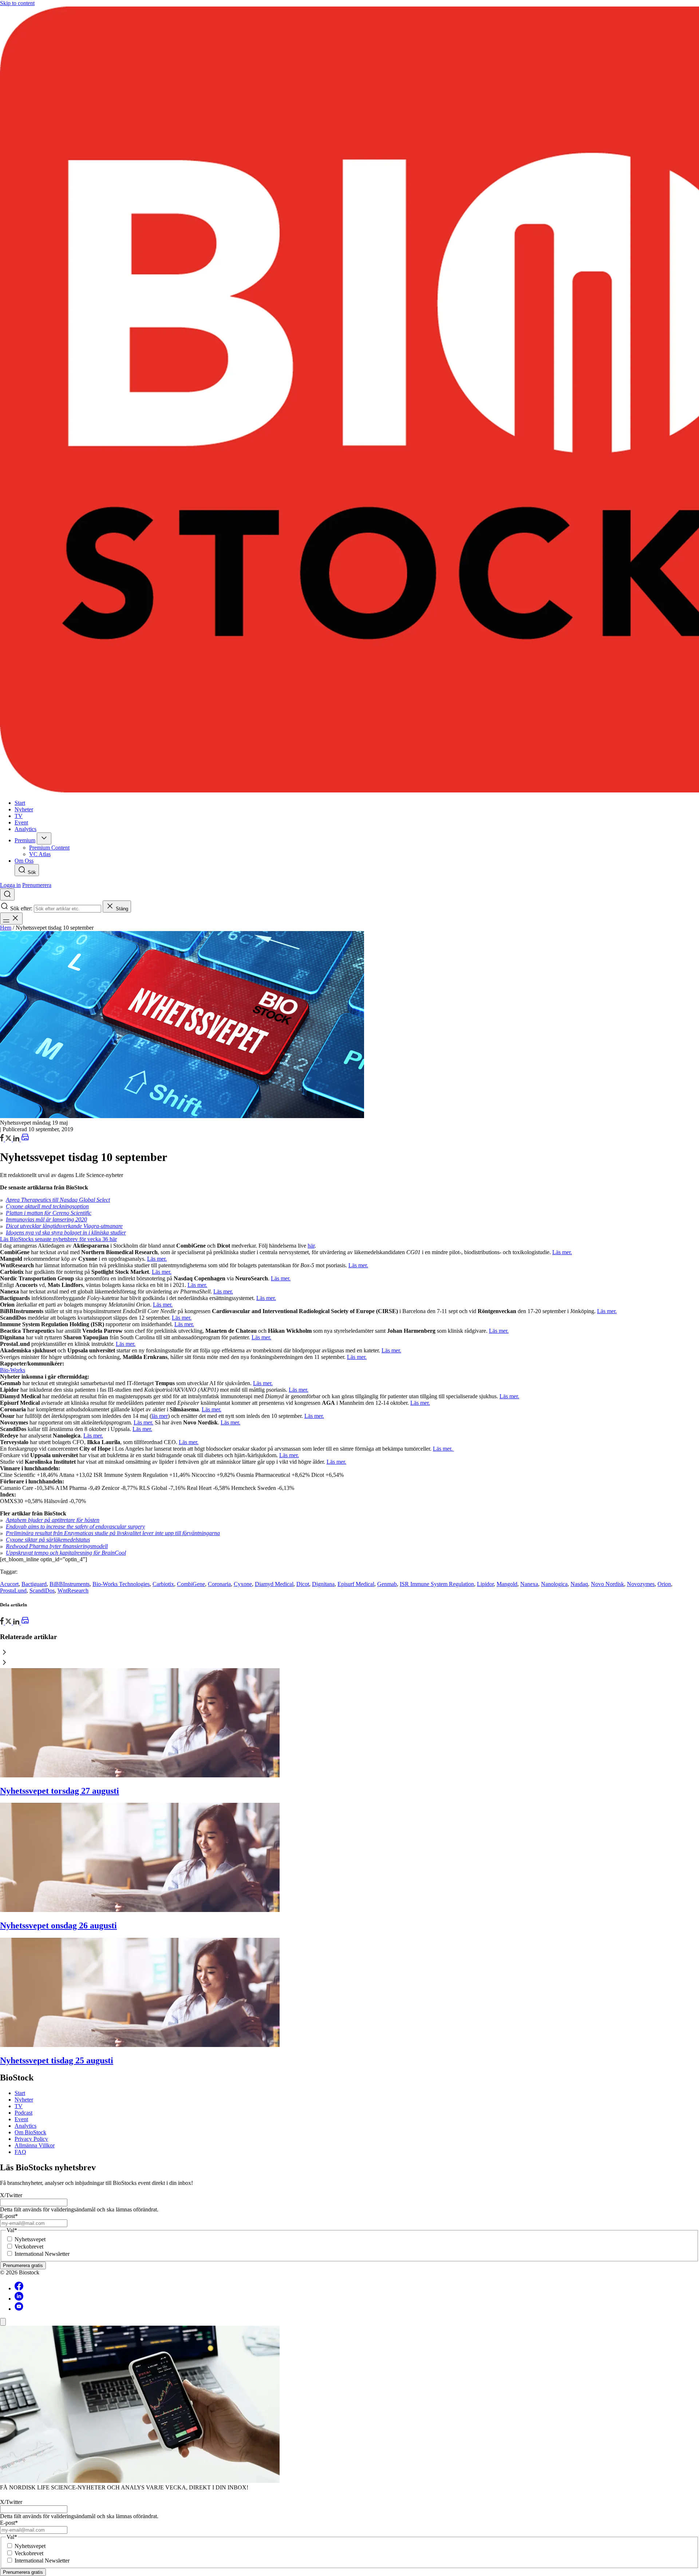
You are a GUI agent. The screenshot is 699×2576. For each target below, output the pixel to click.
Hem (6, 928)
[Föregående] (349, 1653)
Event (21, 2119)
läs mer (160, 1416)
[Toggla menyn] (11, 919)
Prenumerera (37, 885)
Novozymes (641, 1584)
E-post (9, 2216)
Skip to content (17, 3)
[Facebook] (19, 2288)
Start (20, 2093)
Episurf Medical (356, 1584)
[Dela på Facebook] (3, 1139)
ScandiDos (42, 1591)
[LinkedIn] (17, 1139)
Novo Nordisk (607, 1584)
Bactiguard (34, 1584)
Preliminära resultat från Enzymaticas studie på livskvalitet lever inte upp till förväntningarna (113, 1533)
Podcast (23, 2113)
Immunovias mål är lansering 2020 (46, 1219)
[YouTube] (19, 2309)
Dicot (303, 1584)
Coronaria (219, 1584)
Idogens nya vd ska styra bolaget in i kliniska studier (66, 1233)
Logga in (10, 885)
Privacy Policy (31, 2139)
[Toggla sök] (7, 895)
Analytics (25, 2126)
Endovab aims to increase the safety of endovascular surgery (75, 1526)
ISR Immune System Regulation (437, 1584)
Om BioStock (30, 2132)
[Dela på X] (9, 1139)
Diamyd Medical (274, 1584)
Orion (664, 1584)
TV (19, 2106)
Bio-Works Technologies (121, 1584)
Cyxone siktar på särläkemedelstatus (48, 1540)
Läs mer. (562, 1252)
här (311, 1246)
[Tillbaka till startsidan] (349, 400)
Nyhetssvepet (30, 2239)
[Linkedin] (19, 2299)
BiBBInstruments (70, 1584)
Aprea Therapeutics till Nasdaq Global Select (58, 1200)
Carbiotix (163, 1584)
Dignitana (323, 1584)
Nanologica (554, 1584)
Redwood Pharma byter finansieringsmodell (57, 1546)
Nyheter (24, 2100)
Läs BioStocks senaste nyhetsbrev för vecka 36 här (58, 1239)
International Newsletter (42, 2254)
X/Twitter (11, 2195)
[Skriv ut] (25, 1139)
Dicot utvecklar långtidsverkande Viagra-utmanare (64, 1226)
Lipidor (485, 1584)
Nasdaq (579, 1584)
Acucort (9, 1584)
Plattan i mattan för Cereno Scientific (49, 1213)
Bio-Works (13, 1370)
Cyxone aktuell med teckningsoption (47, 1206)
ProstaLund (13, 1591)
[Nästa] (349, 1663)
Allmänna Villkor (35, 2145)
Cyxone (243, 1584)
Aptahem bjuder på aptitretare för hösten (53, 1520)
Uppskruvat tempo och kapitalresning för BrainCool (66, 1553)
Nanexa (529, 1584)
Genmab (387, 1584)
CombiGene (191, 1584)
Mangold (507, 1584)
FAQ (20, 2152)
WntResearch (73, 1591)
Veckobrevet (29, 2247)
